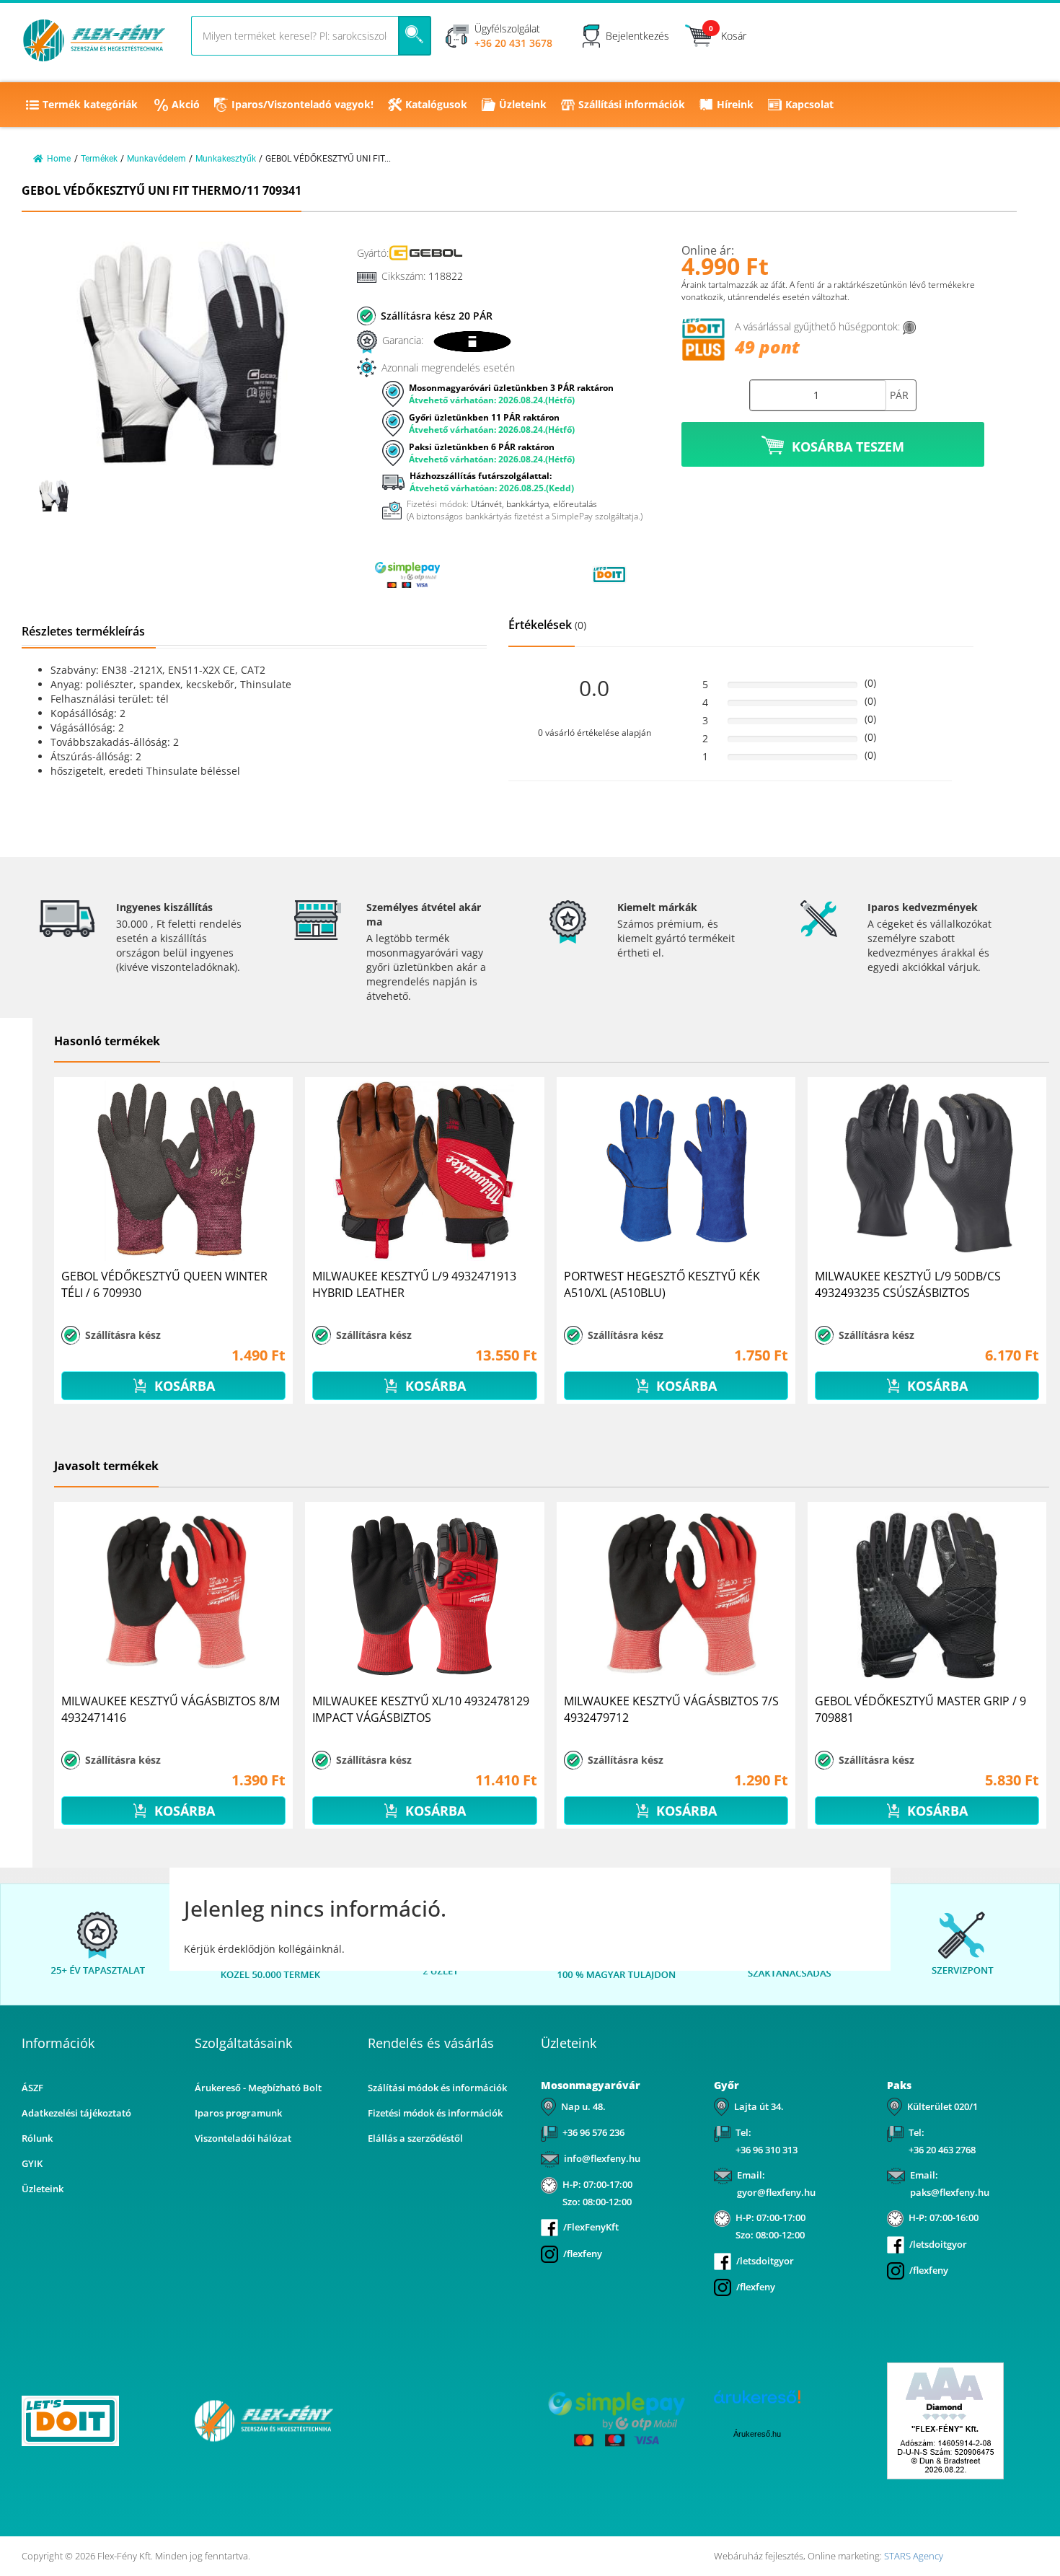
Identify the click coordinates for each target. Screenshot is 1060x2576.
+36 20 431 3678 (513, 43)
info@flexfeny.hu (602, 2158)
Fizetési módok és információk (435, 2113)
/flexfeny (583, 2254)
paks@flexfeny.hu (950, 2192)
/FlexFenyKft (591, 2227)
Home (59, 159)
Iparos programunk (238, 2113)
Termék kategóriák (90, 104)
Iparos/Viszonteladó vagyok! (302, 104)
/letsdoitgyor (765, 2261)
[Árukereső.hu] (508, 574)
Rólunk (37, 2138)
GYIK (32, 2163)
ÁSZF (32, 2088)
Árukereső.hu (757, 2434)
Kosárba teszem (848, 447)
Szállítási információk (632, 104)
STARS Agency (914, 2556)
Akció (186, 104)
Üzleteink (523, 104)
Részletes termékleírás (83, 631)
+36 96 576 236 (593, 2132)
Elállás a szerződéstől (415, 2138)
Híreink (735, 104)
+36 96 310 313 (767, 2150)
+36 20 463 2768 (942, 2150)
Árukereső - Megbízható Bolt (258, 2088)
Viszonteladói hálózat (243, 2138)
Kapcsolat (809, 104)
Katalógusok (436, 104)
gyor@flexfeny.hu (776, 2192)
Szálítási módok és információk (437, 2088)
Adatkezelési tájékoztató (76, 2113)
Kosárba (183, 1386)
